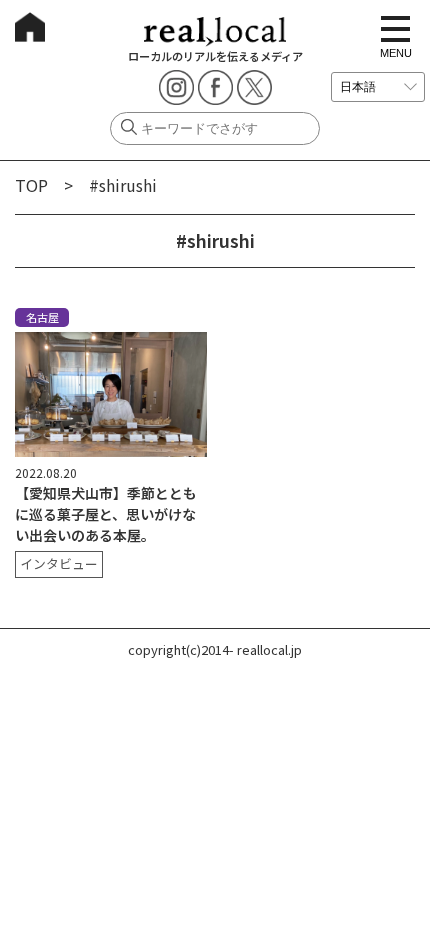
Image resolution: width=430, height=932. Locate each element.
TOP (31, 185)
